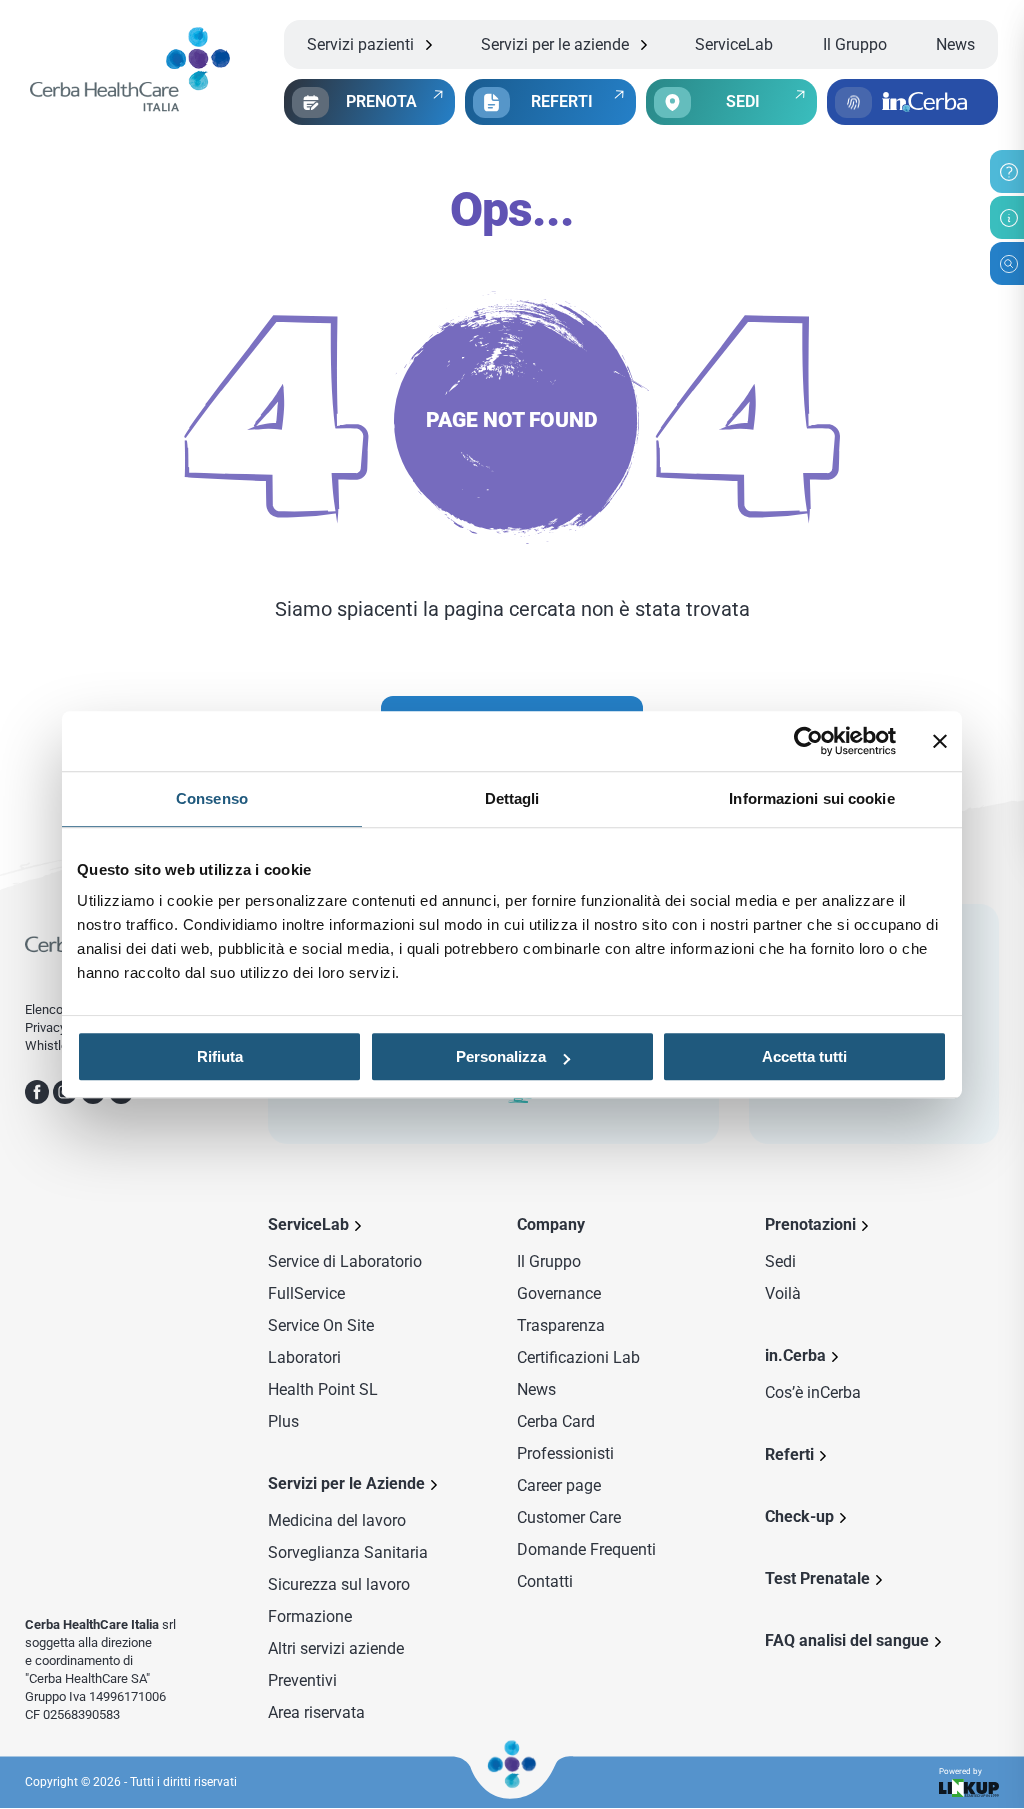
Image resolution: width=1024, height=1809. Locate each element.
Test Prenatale (817, 1578)
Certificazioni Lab (578, 1357)
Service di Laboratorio (345, 1261)
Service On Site (321, 1325)
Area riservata (316, 1712)
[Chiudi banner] (940, 741)
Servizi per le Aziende (346, 1483)
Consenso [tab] (212, 798)
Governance (559, 1293)
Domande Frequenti (586, 1549)
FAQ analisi (847, 1640)
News (955, 44)
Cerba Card (556, 1421)
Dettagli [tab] (512, 798)
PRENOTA (381, 101)
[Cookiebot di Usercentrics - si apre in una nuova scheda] (808, 741)
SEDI (743, 101)
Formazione (310, 1616)
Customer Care (569, 1517)
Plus (283, 1421)
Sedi (780, 1261)
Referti (789, 1454)
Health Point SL (323, 1389)
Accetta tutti (804, 1056)
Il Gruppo (855, 44)
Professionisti (565, 1453)
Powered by (960, 1772)
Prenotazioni (810, 1224)
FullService (306, 1293)
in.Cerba (795, 1355)
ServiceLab (734, 44)
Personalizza (501, 1056)
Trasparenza (561, 1325)
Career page (559, 1485)
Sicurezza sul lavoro (339, 1584)
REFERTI (562, 101)
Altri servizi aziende (336, 1648)
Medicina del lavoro (337, 1520)
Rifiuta (220, 1056)
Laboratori (304, 1357)
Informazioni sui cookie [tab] (811, 798)
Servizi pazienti (360, 44)
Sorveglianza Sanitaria (348, 1552)
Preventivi (302, 1680)
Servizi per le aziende (555, 44)
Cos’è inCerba (813, 1392)
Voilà (783, 1293)
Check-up (799, 1516)
